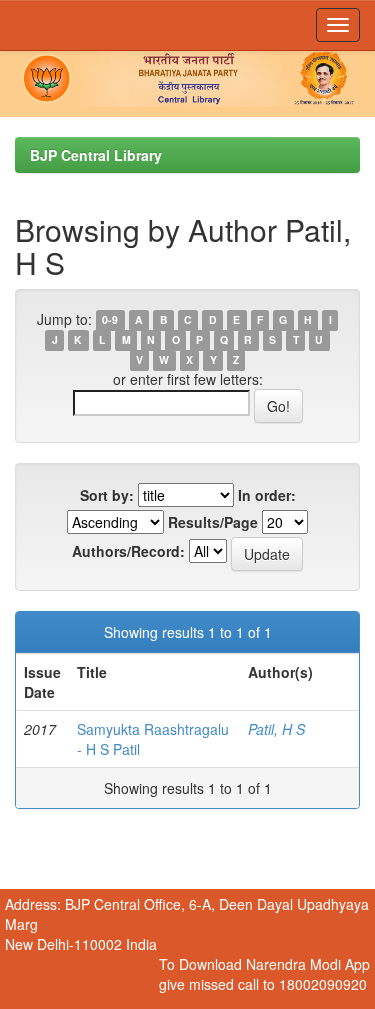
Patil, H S (276, 729)
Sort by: (107, 495)
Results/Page (213, 522)
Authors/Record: (128, 551)
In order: (267, 495)
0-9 (110, 320)
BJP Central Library (96, 155)
